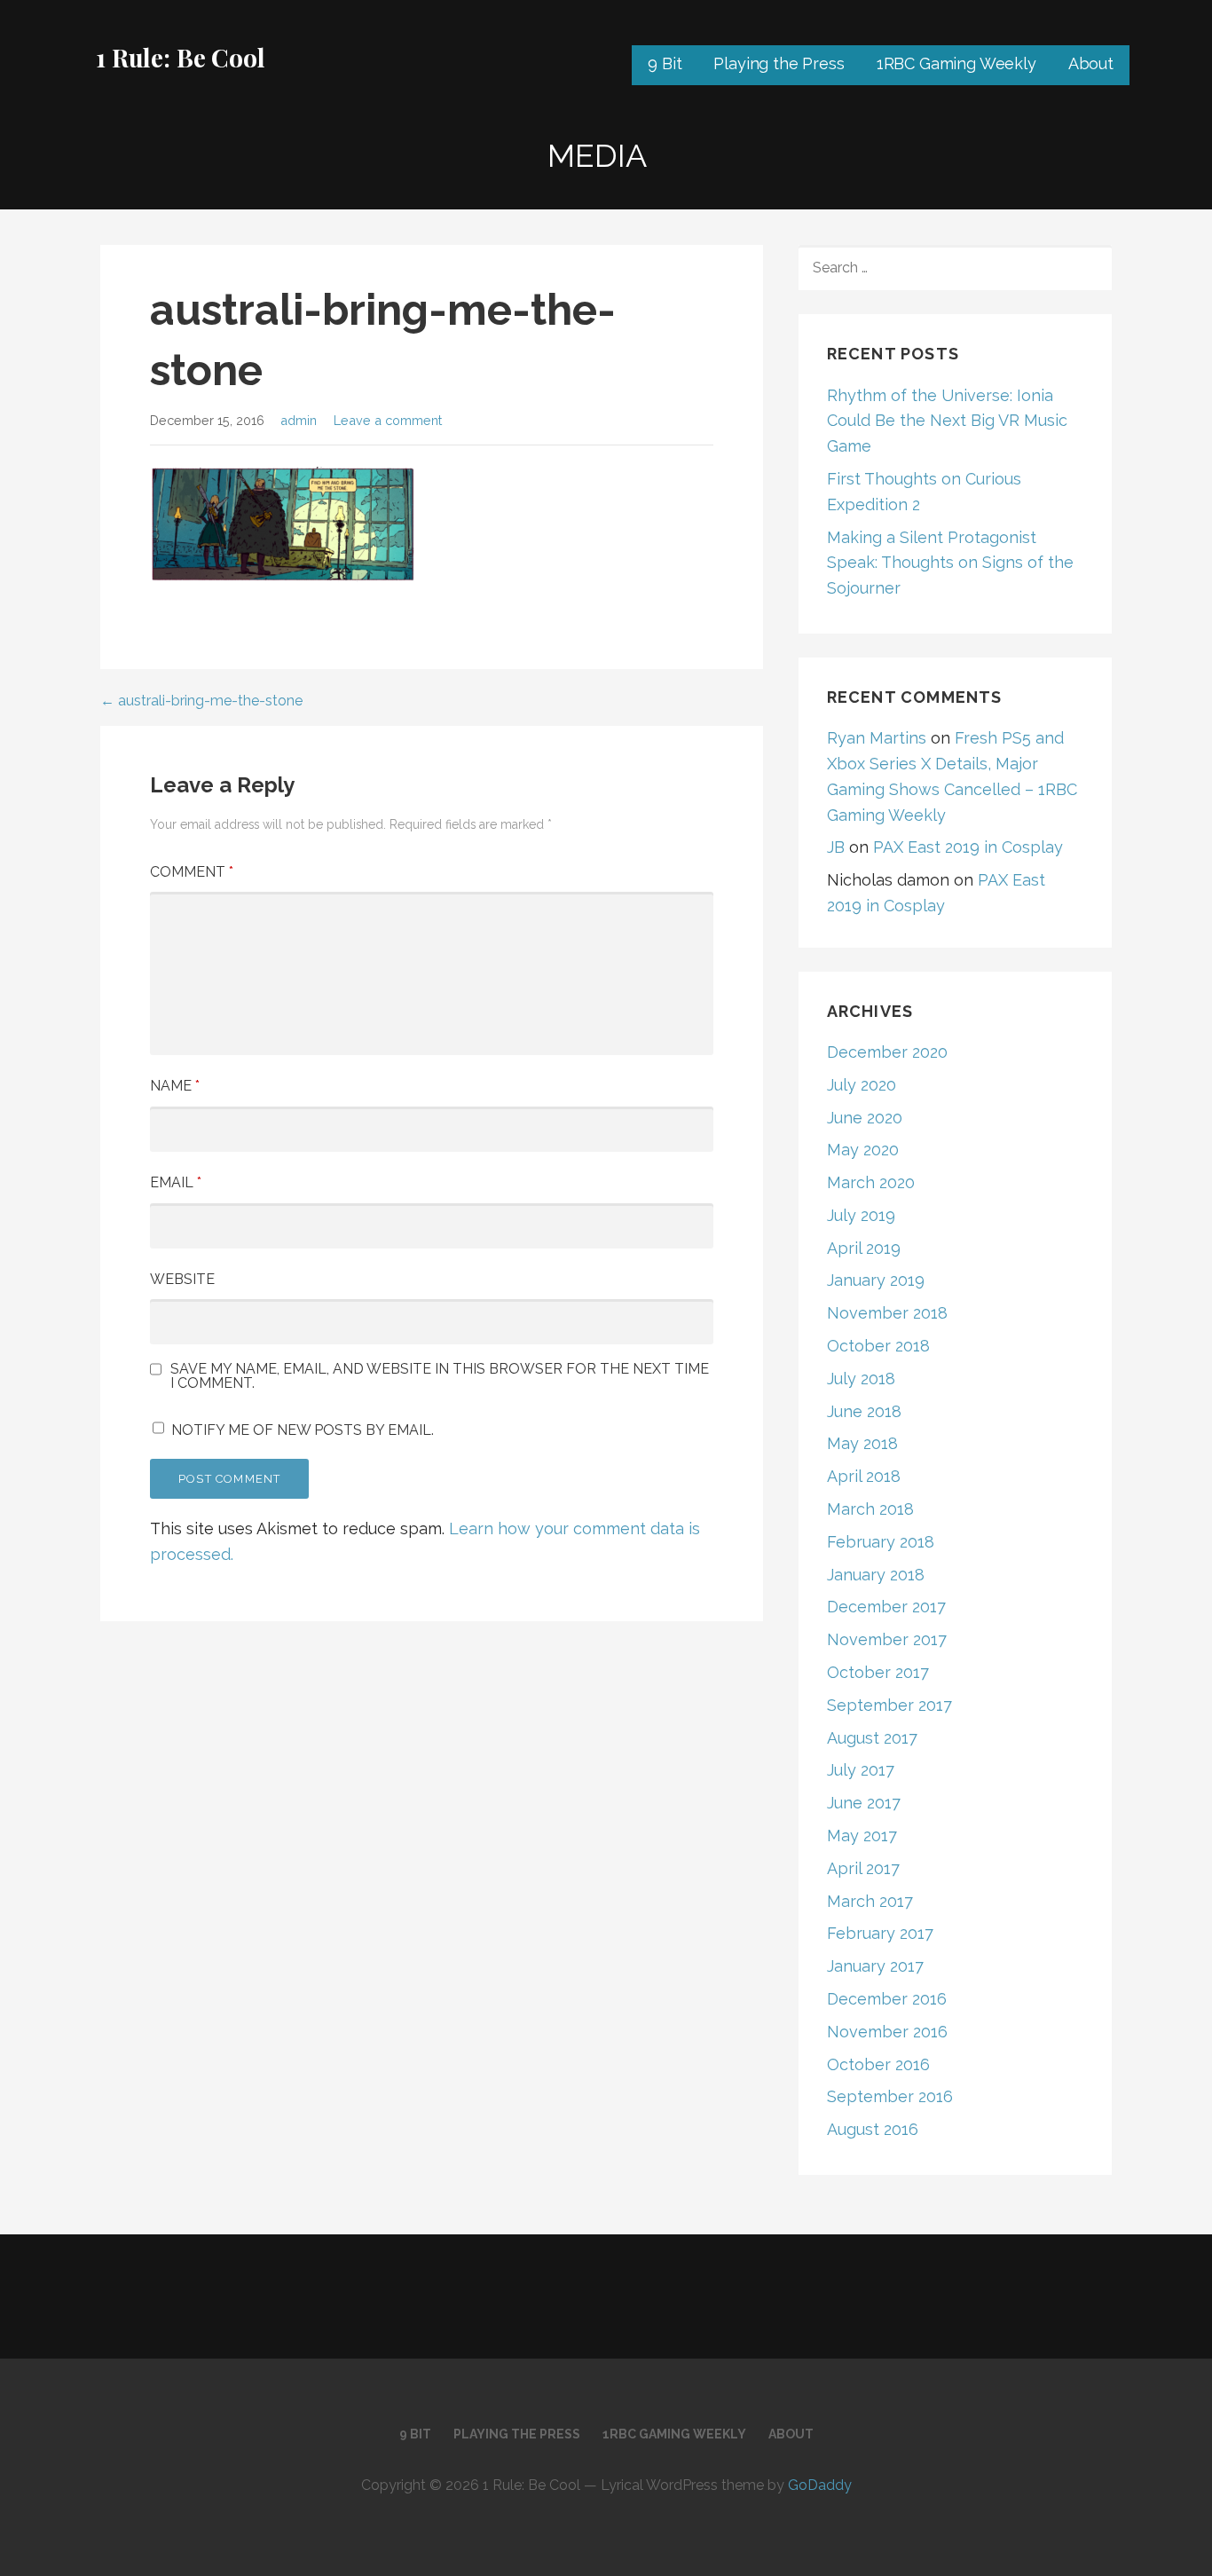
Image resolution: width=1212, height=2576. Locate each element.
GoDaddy (820, 2485)
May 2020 (863, 1150)
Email (176, 1182)
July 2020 (862, 1085)
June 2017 (864, 1803)
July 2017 (861, 1770)
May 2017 (862, 1835)
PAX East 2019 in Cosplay (968, 847)
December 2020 (887, 1052)
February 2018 (881, 1542)
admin (299, 420)
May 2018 (862, 1443)
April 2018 (864, 1476)
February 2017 (880, 1933)
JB (836, 847)
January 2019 (876, 1280)
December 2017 (886, 1607)
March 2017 (870, 1901)
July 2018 (861, 1379)
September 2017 (889, 1705)
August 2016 (873, 2129)
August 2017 (872, 1738)
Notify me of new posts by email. (303, 1430)
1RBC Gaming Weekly (956, 63)
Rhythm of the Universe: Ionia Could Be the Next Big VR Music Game (947, 421)
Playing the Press (779, 63)
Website (182, 1279)
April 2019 (864, 1248)
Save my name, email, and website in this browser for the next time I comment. (440, 1376)
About (1091, 63)
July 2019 (861, 1215)
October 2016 (878, 2064)
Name (175, 1086)
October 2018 (878, 1346)
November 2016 (887, 2032)
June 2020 (865, 1118)
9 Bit (665, 63)
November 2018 (887, 1313)
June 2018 (864, 1411)
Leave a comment (388, 420)
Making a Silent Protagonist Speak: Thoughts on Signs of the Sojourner (950, 563)
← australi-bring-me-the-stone (201, 701)
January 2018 (876, 1575)
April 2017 (863, 1868)
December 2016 (887, 1999)
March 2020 (871, 1182)
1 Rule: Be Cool (181, 57)
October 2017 (878, 1672)
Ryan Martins (877, 738)
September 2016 (890, 2096)
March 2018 (870, 1509)
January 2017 (875, 1966)
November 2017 (887, 1639)
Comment (192, 872)
